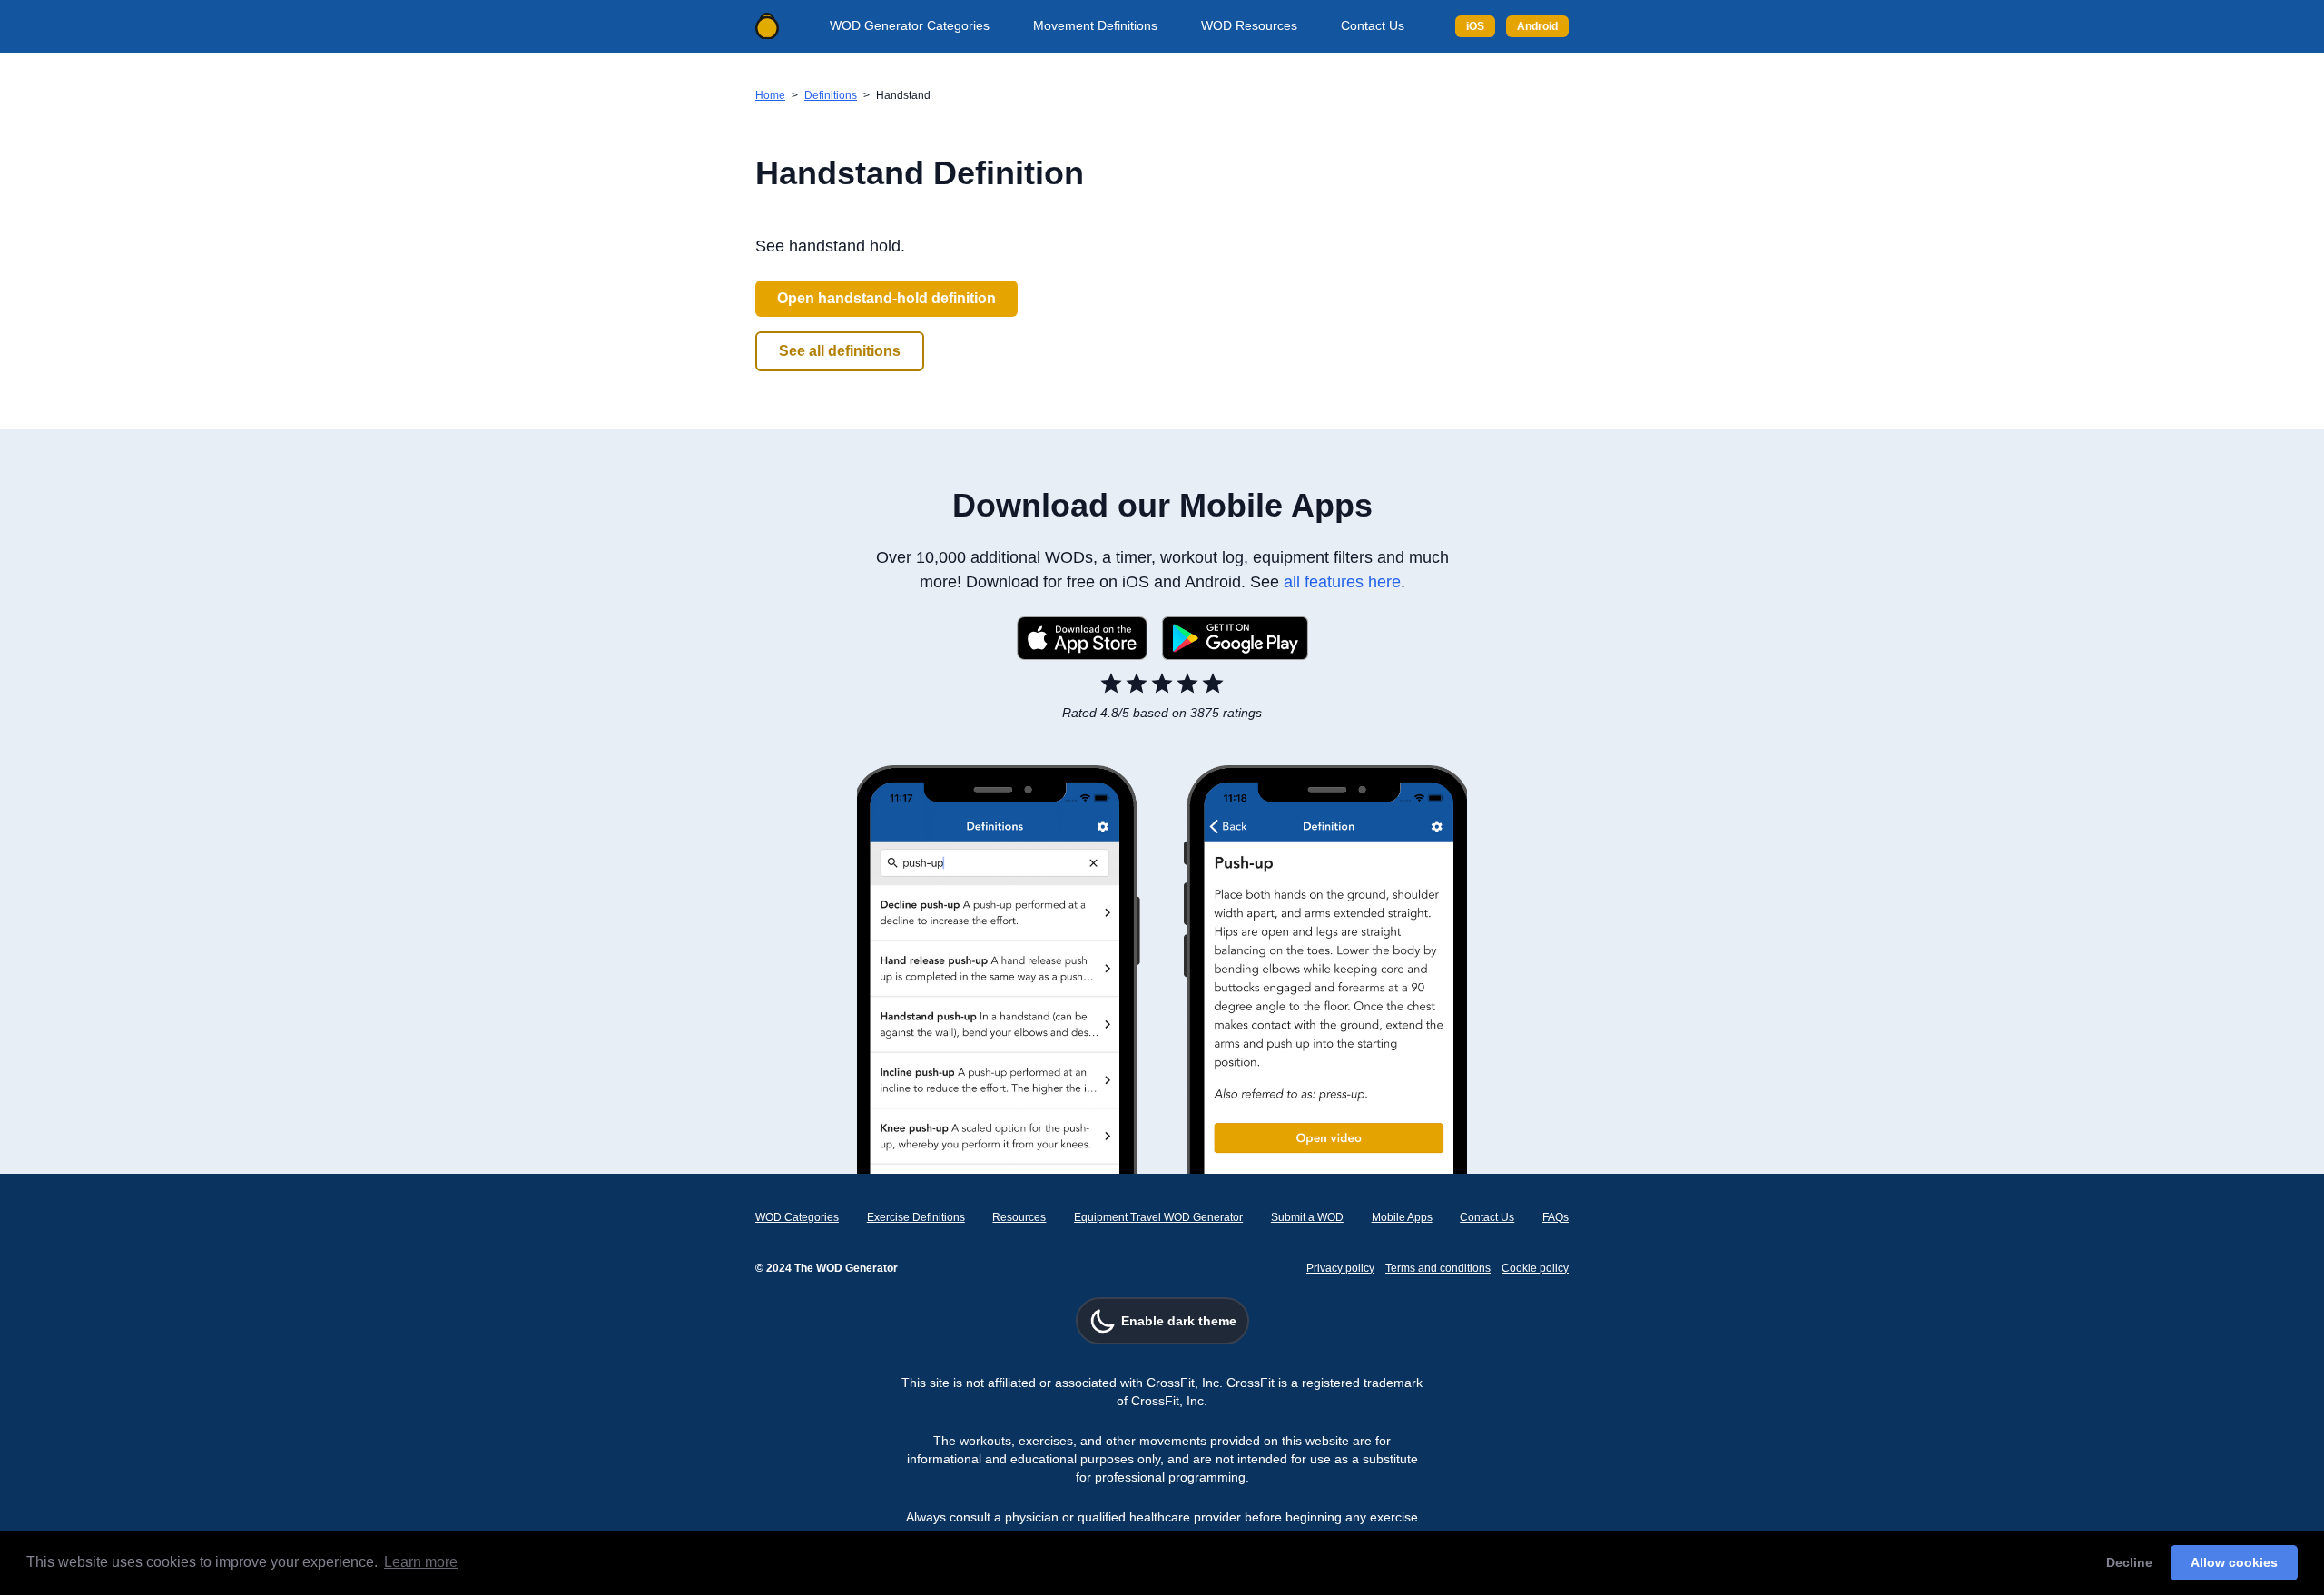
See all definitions (840, 351)
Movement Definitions (1095, 25)
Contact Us (1373, 25)
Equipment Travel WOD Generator (1158, 1217)
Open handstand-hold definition (886, 298)
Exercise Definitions (916, 1217)
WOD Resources (1249, 25)
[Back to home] (767, 26)
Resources (1019, 1217)
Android (1537, 26)
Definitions (831, 95)
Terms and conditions (1438, 1268)
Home (770, 95)
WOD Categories (797, 1217)
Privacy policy (1340, 1268)
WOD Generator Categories (910, 25)
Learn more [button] (421, 1562)
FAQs (1556, 1217)
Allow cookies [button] (2234, 1562)
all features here (1342, 582)
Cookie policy (1535, 1268)
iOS (1475, 26)
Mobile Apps (1402, 1217)
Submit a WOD (1307, 1217)
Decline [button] (2129, 1562)
